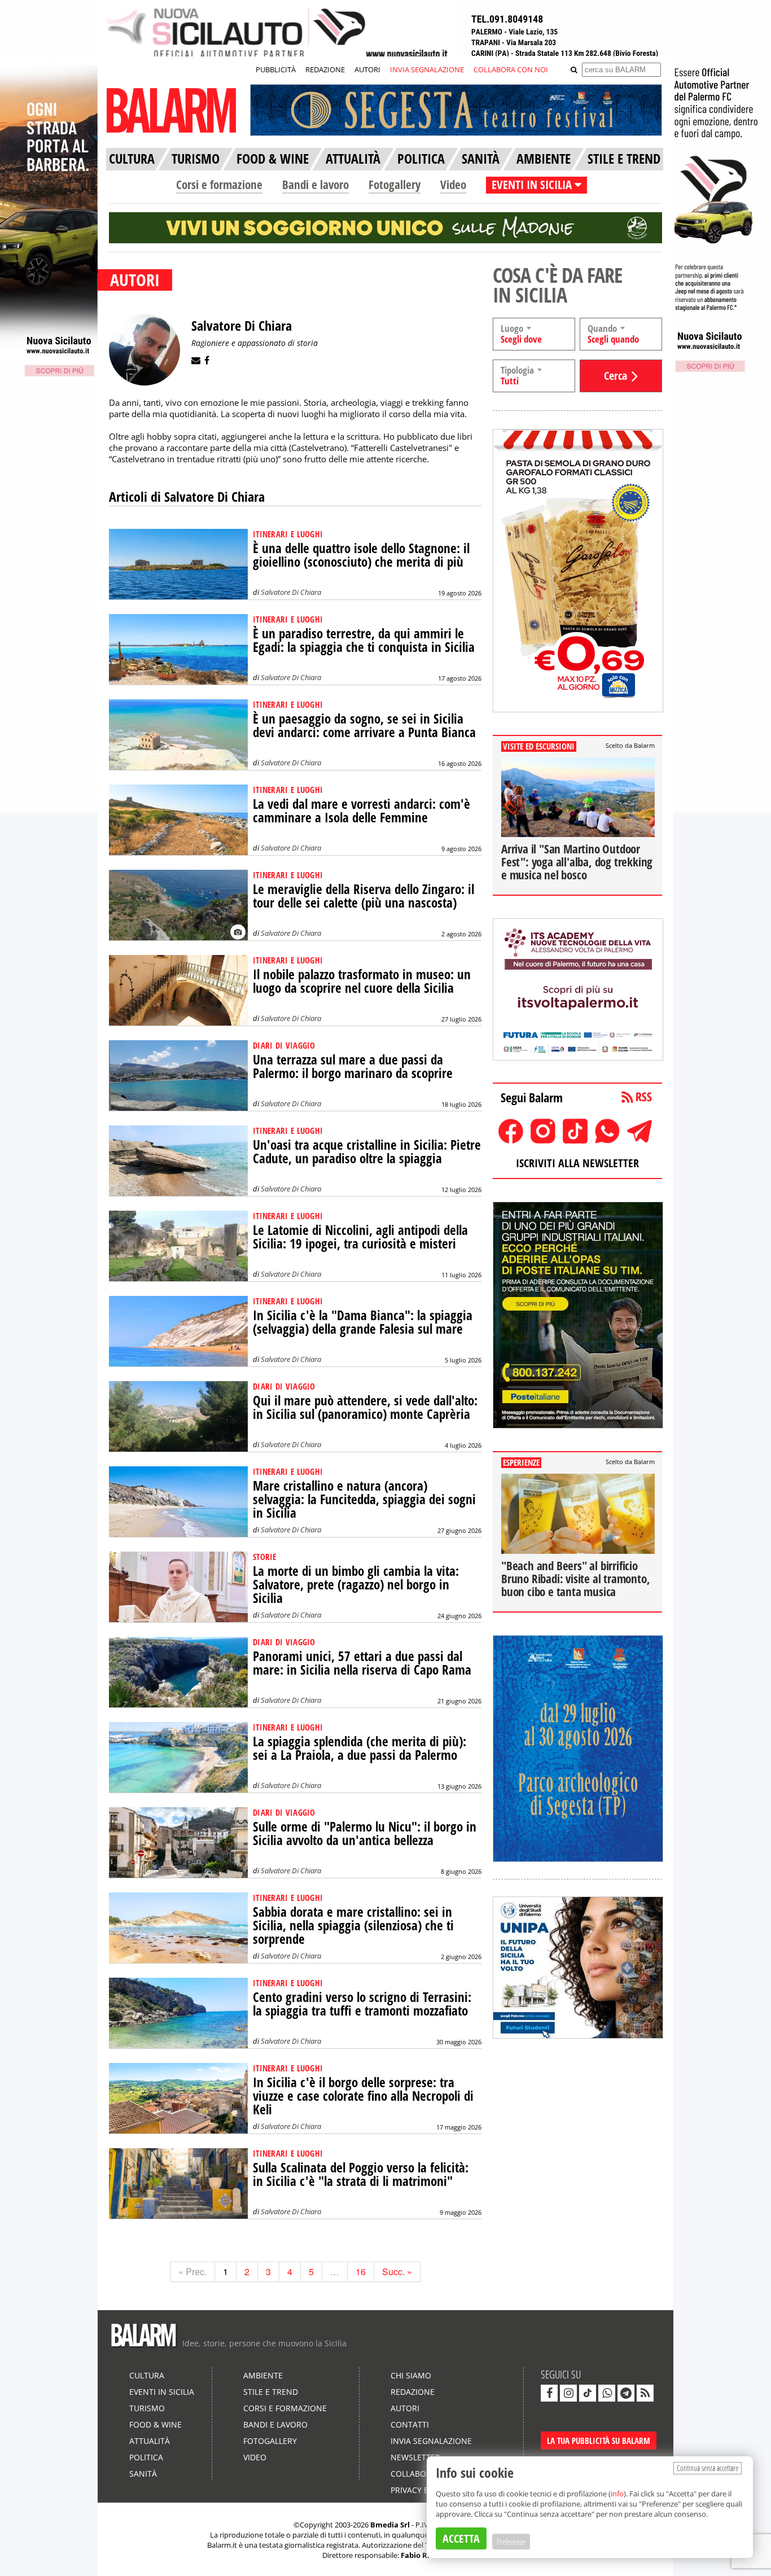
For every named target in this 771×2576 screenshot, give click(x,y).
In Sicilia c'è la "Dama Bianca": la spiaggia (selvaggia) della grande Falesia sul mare (363, 1322)
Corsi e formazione (219, 185)
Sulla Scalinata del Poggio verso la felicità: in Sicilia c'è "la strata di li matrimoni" (361, 2174)
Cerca (616, 376)
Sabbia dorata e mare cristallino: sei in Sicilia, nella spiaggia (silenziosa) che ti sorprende (353, 1926)
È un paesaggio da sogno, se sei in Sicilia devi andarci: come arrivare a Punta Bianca (364, 726)
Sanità (143, 2474)
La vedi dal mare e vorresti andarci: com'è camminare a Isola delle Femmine (362, 811)
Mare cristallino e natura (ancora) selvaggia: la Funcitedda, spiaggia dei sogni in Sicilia (364, 1499)
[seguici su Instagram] (568, 2393)
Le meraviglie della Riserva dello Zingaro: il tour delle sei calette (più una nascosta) (363, 896)
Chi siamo (411, 2375)
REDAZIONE (325, 69)
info (617, 2494)
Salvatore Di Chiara (291, 592)
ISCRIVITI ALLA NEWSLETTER (577, 1163)
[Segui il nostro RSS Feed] (645, 2393)
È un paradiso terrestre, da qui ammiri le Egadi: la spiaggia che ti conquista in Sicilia (364, 640)
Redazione (413, 2392)
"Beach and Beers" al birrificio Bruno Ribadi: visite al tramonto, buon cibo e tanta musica (575, 1579)
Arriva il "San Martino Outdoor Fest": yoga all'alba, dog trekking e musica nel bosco (577, 862)
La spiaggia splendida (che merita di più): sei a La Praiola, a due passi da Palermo (360, 1748)
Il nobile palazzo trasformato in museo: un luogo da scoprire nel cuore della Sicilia (362, 981)
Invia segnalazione (431, 2441)
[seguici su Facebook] (549, 2393)
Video (453, 185)
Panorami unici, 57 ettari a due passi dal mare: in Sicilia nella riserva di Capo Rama (362, 1663)
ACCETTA (461, 2538)
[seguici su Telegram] (626, 2393)
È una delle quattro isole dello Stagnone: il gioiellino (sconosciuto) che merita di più (361, 555)
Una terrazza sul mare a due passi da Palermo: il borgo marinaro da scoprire (353, 1066)
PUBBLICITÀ (276, 69)
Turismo (147, 2408)
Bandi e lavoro (316, 185)
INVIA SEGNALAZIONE (427, 69)
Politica (146, 2457)
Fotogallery (395, 185)
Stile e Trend (271, 2392)
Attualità (150, 2441)
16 (361, 2271)
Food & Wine (155, 2424)
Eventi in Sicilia (162, 2392)
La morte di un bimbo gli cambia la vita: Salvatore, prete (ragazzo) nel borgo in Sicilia (356, 1585)
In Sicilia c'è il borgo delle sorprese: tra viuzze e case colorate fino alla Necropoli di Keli (363, 2096)
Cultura (147, 2375)
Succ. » (397, 2271)
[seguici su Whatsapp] (607, 2393)
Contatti (410, 2424)
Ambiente (263, 2375)
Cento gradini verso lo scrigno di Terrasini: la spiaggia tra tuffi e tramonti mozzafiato (362, 2004)
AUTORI (367, 69)
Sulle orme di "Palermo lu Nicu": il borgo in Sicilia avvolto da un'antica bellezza (365, 1834)
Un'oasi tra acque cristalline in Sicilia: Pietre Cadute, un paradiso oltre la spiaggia (367, 1152)
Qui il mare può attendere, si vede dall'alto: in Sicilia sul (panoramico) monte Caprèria (365, 1407)
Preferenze (511, 2542)
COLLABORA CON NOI (511, 69)
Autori (405, 2408)
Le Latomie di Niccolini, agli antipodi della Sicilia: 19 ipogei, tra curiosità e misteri (360, 1237)
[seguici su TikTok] (588, 2393)
